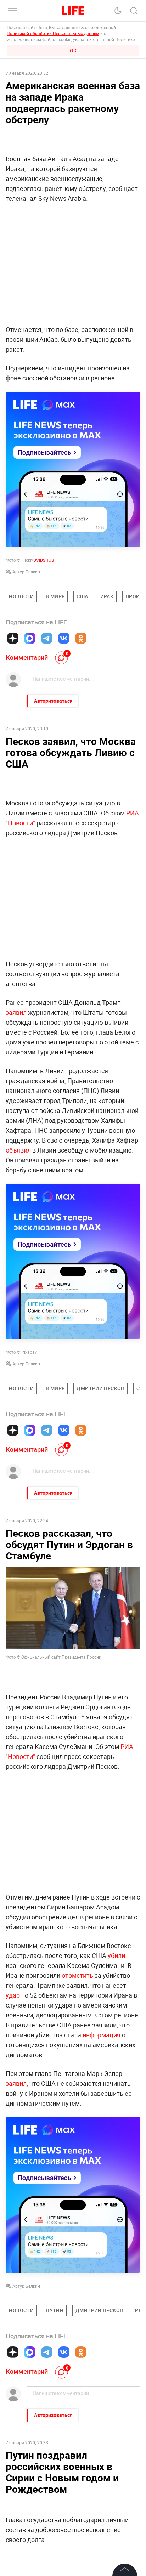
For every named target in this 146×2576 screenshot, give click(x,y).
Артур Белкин (26, 572)
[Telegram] (47, 638)
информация (102, 2035)
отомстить (77, 1975)
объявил (18, 1150)
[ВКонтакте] (64, 638)
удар (13, 1995)
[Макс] (30, 638)
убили (116, 1955)
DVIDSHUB (44, 560)
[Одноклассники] (81, 638)
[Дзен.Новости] (13, 638)
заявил (16, 1012)
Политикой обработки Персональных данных (53, 33)
